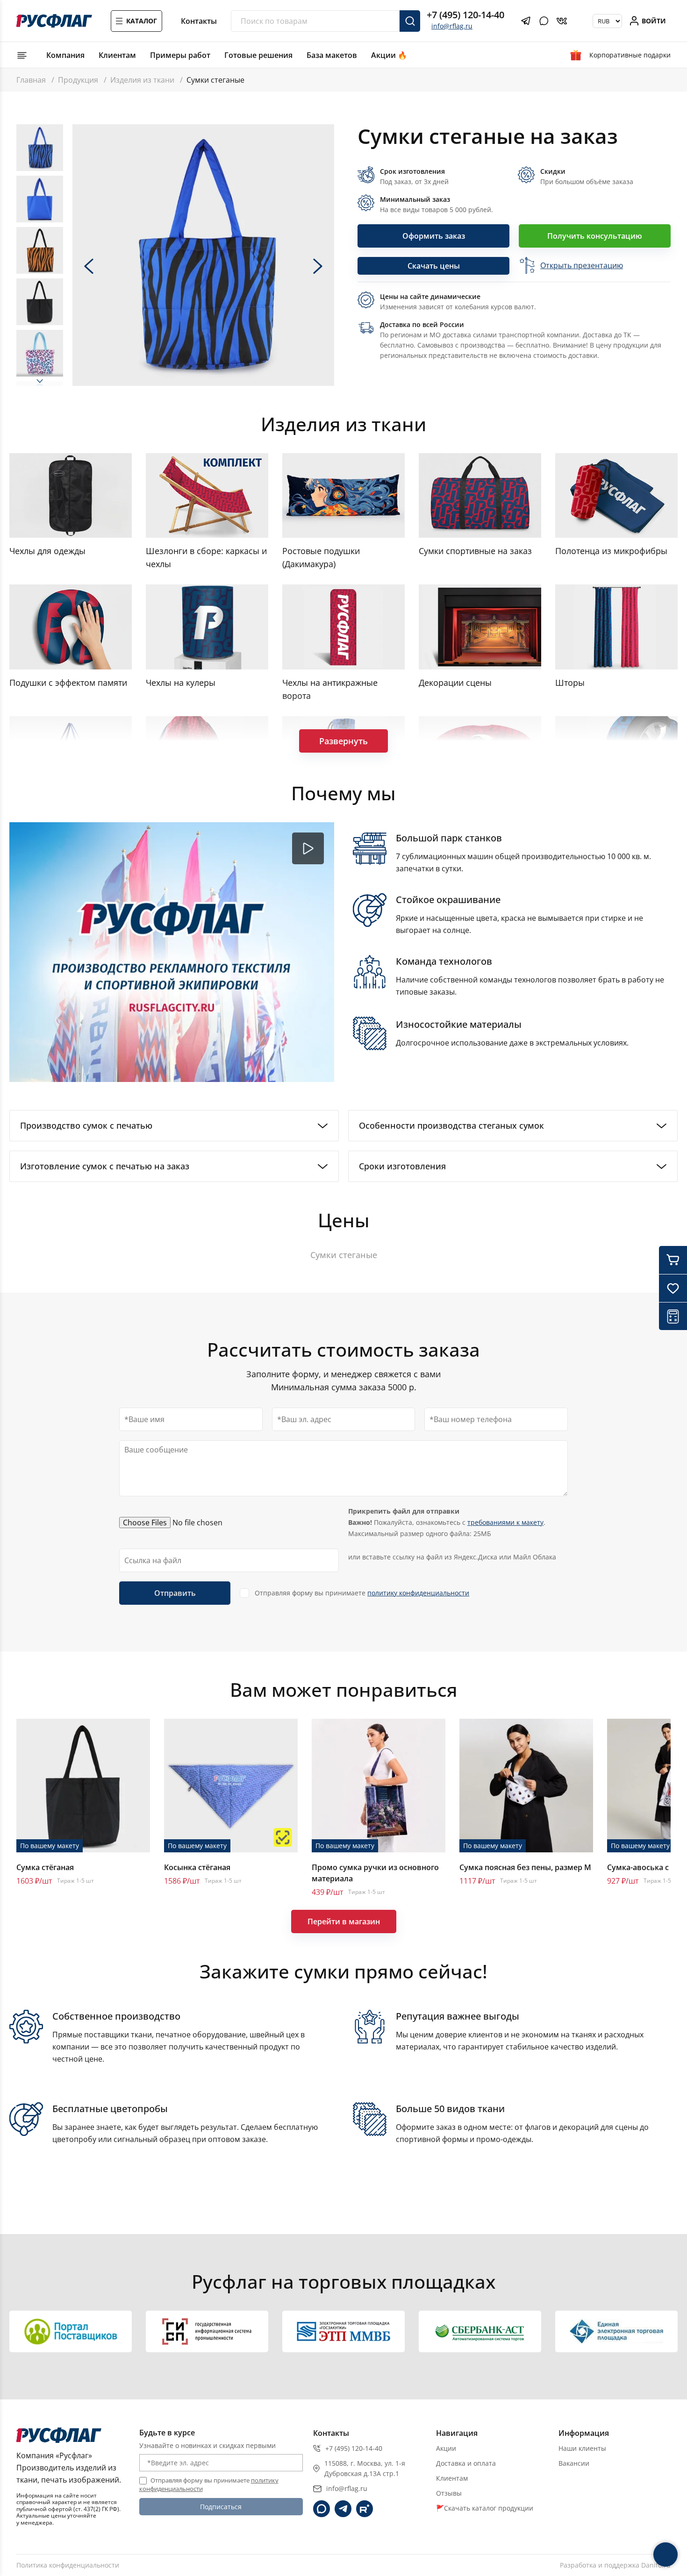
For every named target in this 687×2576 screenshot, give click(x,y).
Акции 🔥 (389, 55)
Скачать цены (434, 266)
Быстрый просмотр (83, 1786)
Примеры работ (180, 55)
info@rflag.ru (452, 26)
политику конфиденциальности (418, 1593)
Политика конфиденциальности (68, 2565)
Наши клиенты (582, 2448)
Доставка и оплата (466, 2463)
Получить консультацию (595, 236)
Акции (446, 2448)
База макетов (332, 55)
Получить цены (493, 2241)
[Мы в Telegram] (343, 2509)
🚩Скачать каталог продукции (485, 2508)
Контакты (199, 21)
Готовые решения (258, 55)
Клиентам (117, 55)
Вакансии (574, 2463)
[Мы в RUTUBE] (365, 2509)
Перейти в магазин (344, 1921)
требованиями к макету (505, 1522)
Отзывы (449, 2493)
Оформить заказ (434, 236)
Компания (65, 55)
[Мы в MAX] (322, 2509)
